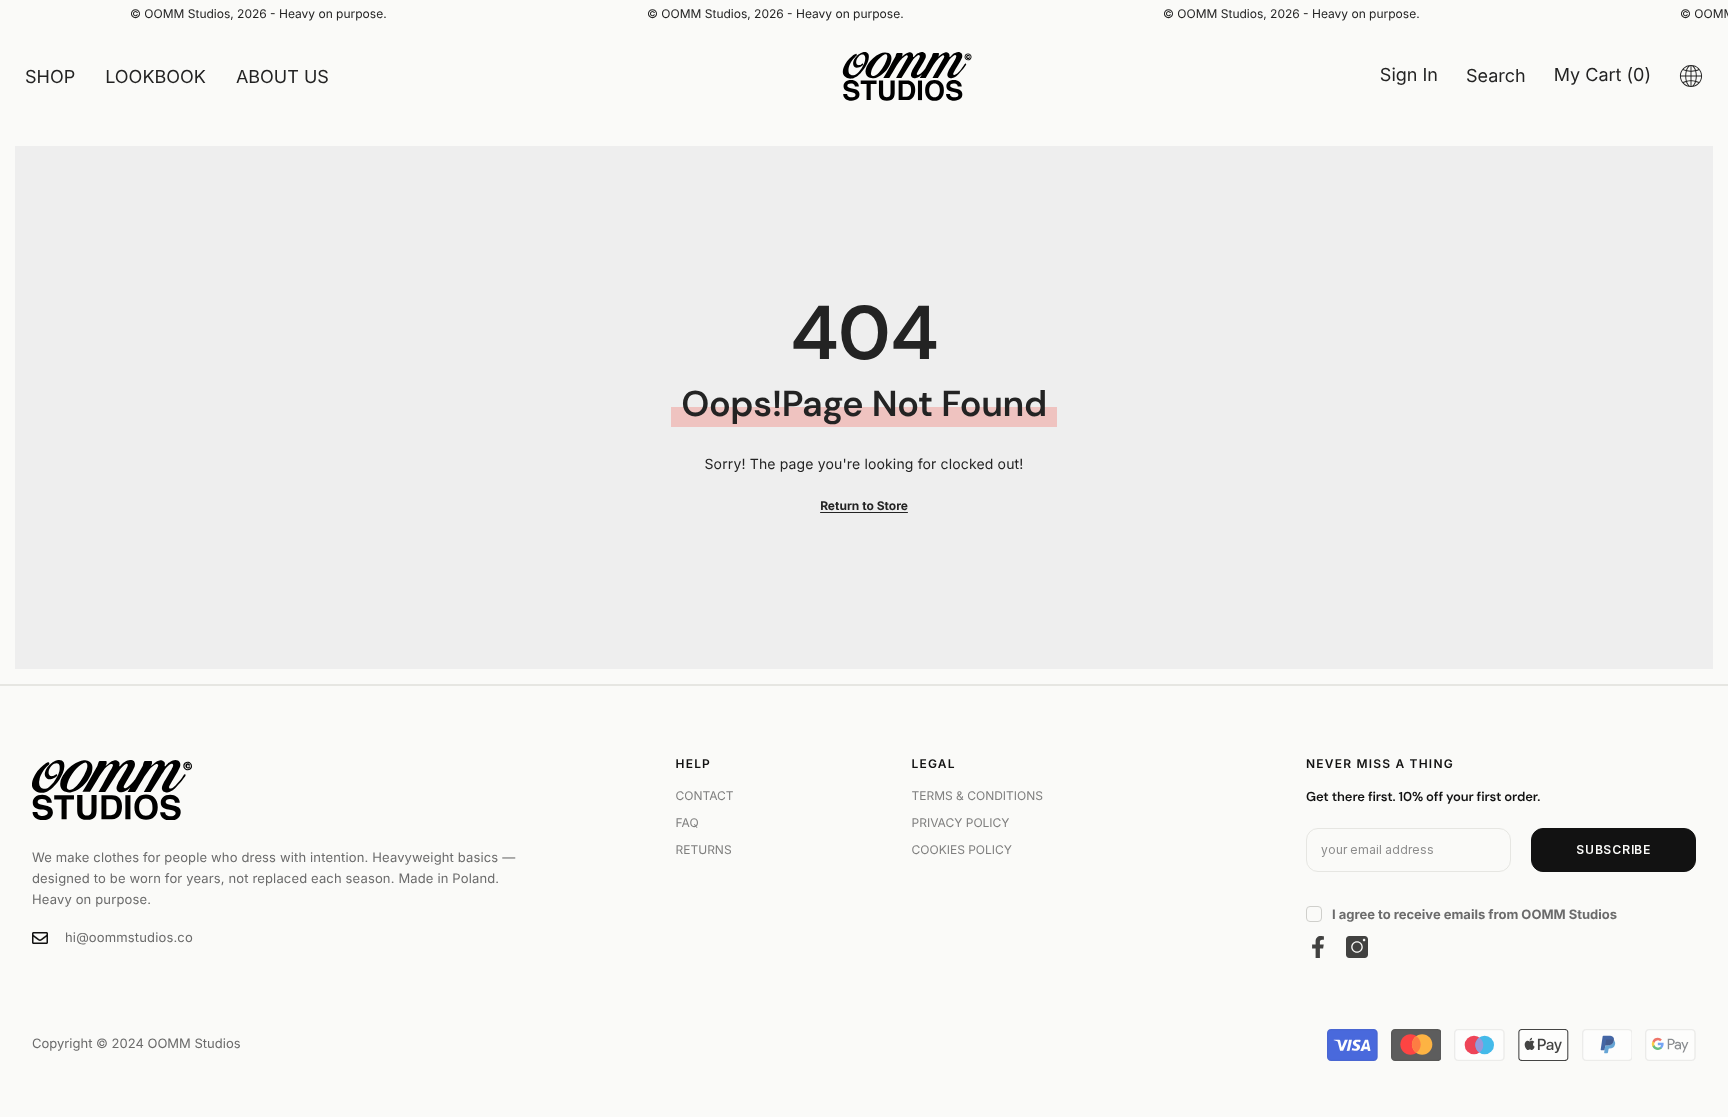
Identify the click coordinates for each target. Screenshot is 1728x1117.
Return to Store (864, 505)
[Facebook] (1318, 947)
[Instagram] (1357, 947)
